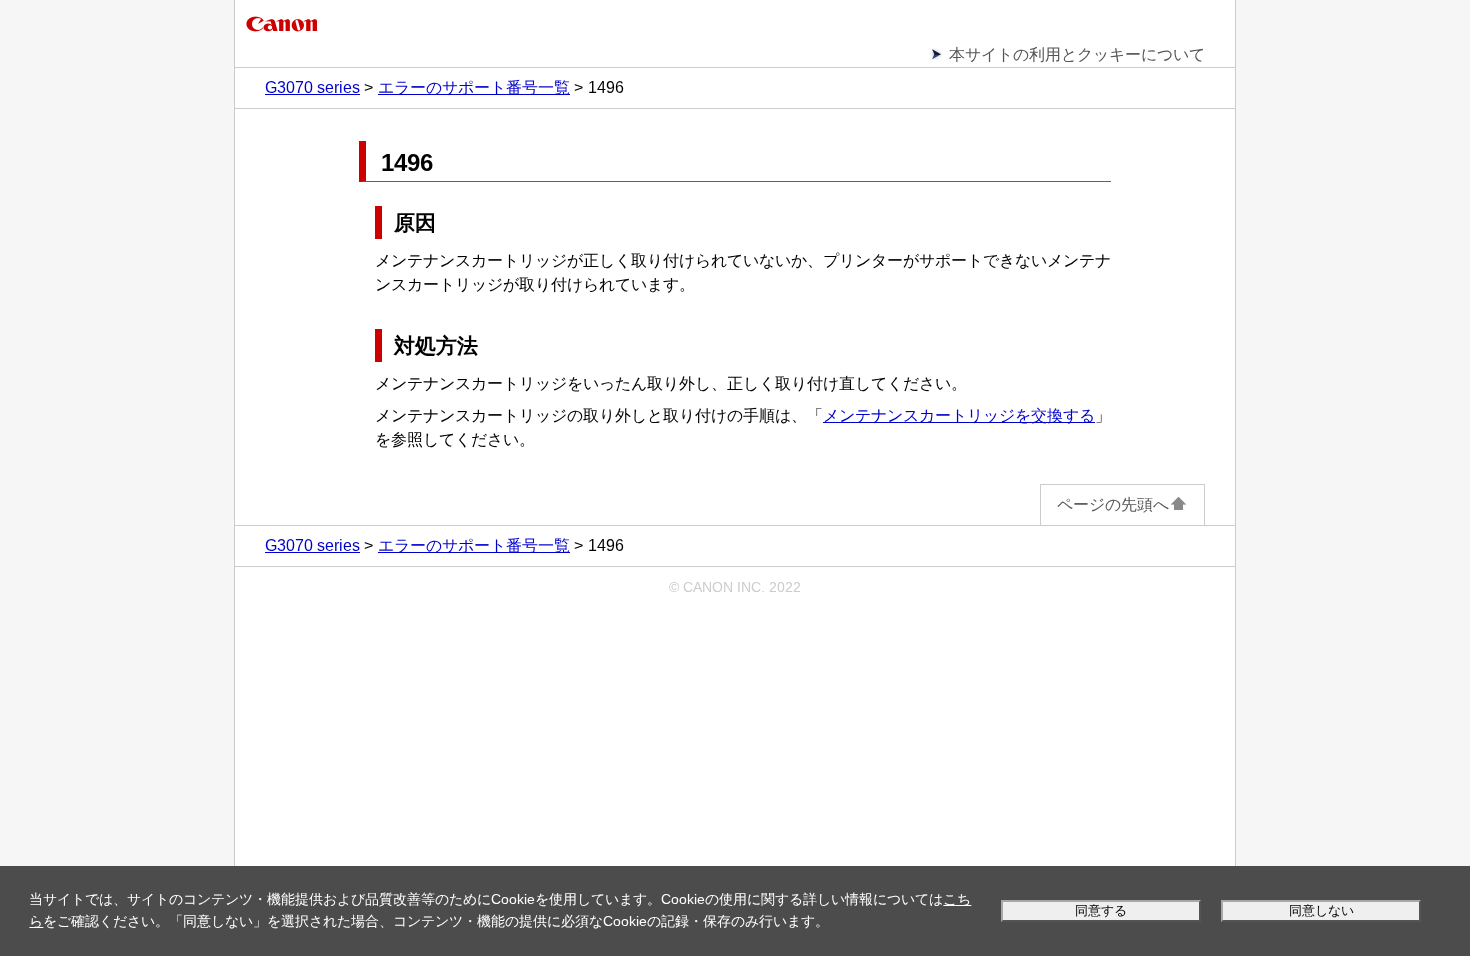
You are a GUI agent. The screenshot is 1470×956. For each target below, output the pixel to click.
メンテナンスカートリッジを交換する (959, 415)
